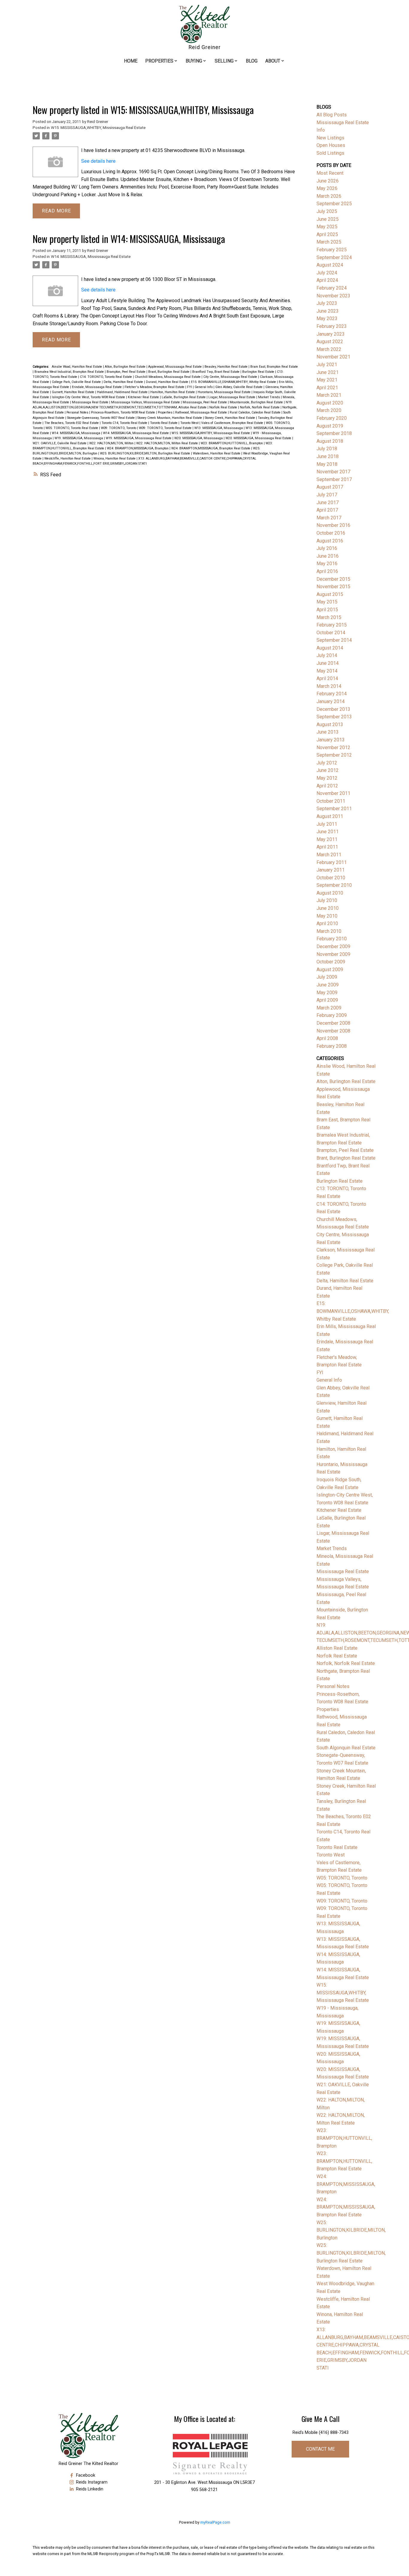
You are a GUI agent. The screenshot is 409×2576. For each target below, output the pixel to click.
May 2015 (327, 602)
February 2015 (332, 625)
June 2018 (328, 456)
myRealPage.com (215, 2522)
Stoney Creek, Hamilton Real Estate (230, 418)
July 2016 (327, 548)
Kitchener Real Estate (144, 397)
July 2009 (327, 977)
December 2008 (333, 1023)
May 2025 (327, 227)
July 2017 (327, 495)
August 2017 (330, 487)
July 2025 (327, 211)
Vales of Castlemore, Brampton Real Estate (233, 423)
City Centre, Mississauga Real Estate (231, 377)
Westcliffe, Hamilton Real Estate (68, 459)
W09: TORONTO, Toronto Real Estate (166, 428)
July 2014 (327, 655)
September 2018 (334, 433)
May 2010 (327, 916)
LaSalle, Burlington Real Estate (184, 397)
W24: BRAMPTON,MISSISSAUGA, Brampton (138, 448)
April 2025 (327, 234)
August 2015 (330, 594)
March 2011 (329, 855)
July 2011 (327, 824)
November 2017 (333, 472)
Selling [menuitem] (224, 61)
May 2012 (327, 778)
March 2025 (329, 242)
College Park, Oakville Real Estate (77, 382)
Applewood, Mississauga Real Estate (175, 367)
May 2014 (327, 671)
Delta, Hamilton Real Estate (124, 382)
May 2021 (327, 380)
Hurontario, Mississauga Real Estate (225, 392)
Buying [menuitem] (194, 61)
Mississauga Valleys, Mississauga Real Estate (146, 402)
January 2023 (331, 334)
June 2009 (328, 985)
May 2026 (327, 188)
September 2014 (334, 640)
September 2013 (334, 717)
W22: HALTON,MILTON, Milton (112, 443)
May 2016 (327, 564)
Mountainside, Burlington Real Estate (257, 402)
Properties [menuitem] (159, 61)
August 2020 (330, 403)
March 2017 (329, 518)
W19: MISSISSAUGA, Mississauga (79, 438)
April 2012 (327, 786)
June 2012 (328, 770)
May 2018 (327, 464)
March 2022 (329, 349)
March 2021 (329, 395)
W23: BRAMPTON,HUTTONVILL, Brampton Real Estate (344, 2161)
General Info (204, 387)
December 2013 (333, 709)
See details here (98, 161)
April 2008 (327, 1038)
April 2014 (327, 678)
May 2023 (327, 318)
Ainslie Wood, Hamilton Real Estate (77, 367)
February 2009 (332, 1015)
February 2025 (332, 250)
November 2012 (333, 748)
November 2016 (333, 525)
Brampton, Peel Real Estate (127, 372)
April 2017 (327, 510)
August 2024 (330, 265)
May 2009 (327, 993)
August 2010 (330, 893)
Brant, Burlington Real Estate (169, 372)
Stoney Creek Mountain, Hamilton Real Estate (170, 418)
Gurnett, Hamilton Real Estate (74, 392)
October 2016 (331, 533)
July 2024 (327, 273)
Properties (166, 412)
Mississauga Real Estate (91, 402)
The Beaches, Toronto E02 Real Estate (72, 423)
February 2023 (332, 326)
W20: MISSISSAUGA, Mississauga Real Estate (259, 438)
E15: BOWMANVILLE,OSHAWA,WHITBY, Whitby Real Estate (234, 382)
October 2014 (331, 633)
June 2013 (328, 732)
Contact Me (320, 2449)
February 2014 (332, 694)
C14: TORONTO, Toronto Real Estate (106, 377)
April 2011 (327, 847)
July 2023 (327, 303)
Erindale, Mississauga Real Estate (97, 387)
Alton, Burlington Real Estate (126, 367)
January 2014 (331, 701)
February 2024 (332, 288)
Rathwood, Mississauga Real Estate (202, 412)
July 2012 (327, 763)
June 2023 (328, 311)
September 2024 (334, 257)
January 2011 (331, 870)
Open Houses (331, 145)
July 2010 (327, 900)
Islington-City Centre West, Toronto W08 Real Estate (89, 397)
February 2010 (332, 939)
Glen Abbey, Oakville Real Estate (239, 387)
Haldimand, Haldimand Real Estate (123, 392)
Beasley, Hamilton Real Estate (227, 367)
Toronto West (190, 423)
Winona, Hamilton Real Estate (115, 459)
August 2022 (330, 342)
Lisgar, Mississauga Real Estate (232, 397)
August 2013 (330, 724)
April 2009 (327, 1000)
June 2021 (328, 372)
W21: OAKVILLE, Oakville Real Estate (60, 443)
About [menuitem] (273, 61)
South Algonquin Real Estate (346, 1748)
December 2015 (333, 579)
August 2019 (330, 426)
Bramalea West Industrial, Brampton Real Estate (70, 372)
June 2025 (328, 219)
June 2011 (328, 832)
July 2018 (327, 449)
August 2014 (330, 648)
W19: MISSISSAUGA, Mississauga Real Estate (139, 438)
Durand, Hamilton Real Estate (168, 382)
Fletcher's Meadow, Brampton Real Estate (155, 387)
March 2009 (329, 1008)
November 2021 (333, 357)
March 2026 (329, 196)
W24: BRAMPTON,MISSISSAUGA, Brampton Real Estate (211, 448)
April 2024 (327, 280)
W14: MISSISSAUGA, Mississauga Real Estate (91, 257)
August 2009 (330, 970)
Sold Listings (330, 153)
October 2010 (331, 878)
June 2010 (328, 908)
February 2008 (332, 1046)
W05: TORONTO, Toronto (342, 1878)
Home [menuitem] (131, 61)
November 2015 (333, 587)
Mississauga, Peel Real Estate (205, 402)
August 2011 (330, 816)
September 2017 (334, 479)
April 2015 (327, 610)
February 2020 (332, 418)
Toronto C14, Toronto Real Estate (125, 423)
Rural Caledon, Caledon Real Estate (256, 412)
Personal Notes (78, 412)
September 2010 (334, 885)
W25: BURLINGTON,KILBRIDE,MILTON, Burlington (351, 2230)
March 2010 (329, 931)
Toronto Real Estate (164, 423)
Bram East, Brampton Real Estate (274, 367)
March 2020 (329, 410)
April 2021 (327, 388)
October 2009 (331, 962)
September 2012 (334, 755)
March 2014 (329, 686)
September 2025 (334, 204)
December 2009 (333, 946)
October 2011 (331, 801)
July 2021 (327, 365)
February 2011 (332, 862)
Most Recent (330, 173)
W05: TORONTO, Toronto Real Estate (72, 428)
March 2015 (329, 617)
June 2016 (328, 556)
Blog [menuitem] (252, 61)
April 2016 (327, 571)
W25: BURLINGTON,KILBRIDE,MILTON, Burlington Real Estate (146, 453)
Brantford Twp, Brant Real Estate (216, 372)
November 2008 (333, 1031)
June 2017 (328, 502)
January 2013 (331, 740)
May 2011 (327, 839)
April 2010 (327, 923)
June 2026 (328, 181)
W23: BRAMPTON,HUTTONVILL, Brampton (232, 443)
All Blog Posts (332, 115)
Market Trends (269, 397)
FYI (190, 387)
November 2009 (333, 954)
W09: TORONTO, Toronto (119, 428)
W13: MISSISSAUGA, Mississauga (219, 428)
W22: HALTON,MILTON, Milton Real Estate (168, 443)
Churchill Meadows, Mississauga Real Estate (168, 377)
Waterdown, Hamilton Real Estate (217, 453)
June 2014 (328, 663)
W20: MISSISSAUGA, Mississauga (199, 438)
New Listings (330, 138)
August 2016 (330, 541)
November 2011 (333, 793)
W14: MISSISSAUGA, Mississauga (77, 433)
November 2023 (333, 296)
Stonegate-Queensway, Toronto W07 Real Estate (101, 418)
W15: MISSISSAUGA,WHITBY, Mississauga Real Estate (98, 128)
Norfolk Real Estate (224, 407)
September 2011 (334, 809)
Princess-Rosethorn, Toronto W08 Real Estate (124, 412)
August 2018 (330, 441)
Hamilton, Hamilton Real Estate (173, 392)
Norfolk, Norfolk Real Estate (260, 407)
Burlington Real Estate (259, 372)
